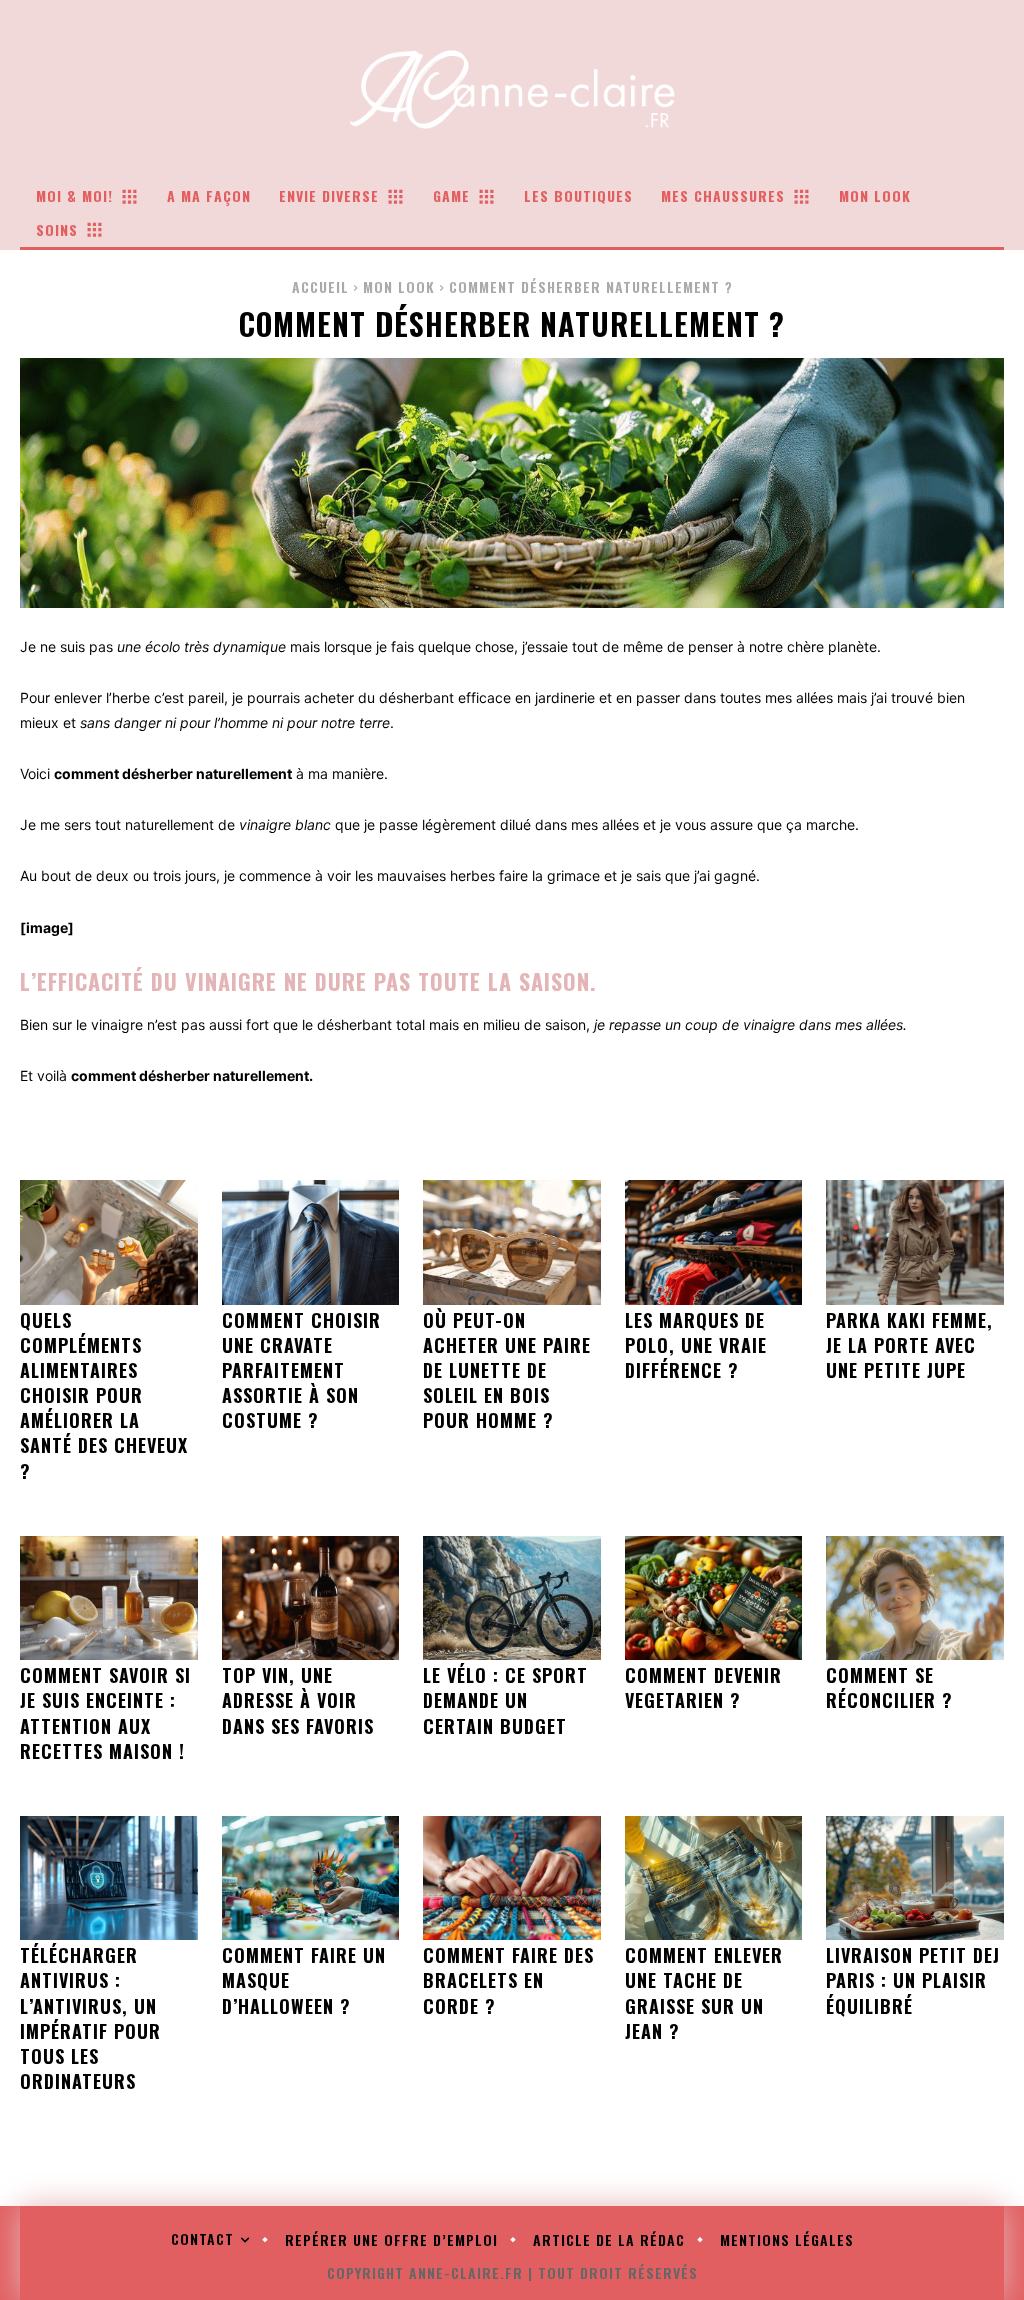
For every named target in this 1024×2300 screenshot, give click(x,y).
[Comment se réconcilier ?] (915, 1598)
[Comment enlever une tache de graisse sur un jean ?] (714, 1878)
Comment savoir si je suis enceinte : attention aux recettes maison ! (105, 1713)
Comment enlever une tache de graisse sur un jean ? (704, 1993)
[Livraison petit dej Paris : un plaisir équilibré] (915, 1878)
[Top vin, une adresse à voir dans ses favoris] (311, 1598)
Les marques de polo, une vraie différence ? (696, 1345)
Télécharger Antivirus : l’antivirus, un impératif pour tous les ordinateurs (90, 2018)
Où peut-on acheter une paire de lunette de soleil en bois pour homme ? (507, 1370)
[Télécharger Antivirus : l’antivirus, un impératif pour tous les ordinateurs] (109, 1878)
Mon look (399, 286)
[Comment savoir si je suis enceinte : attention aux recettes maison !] (109, 1598)
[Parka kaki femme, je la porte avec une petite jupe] (915, 1242)
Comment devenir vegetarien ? (703, 1687)
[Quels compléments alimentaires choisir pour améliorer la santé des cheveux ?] (109, 1242)
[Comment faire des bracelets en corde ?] (512, 1878)
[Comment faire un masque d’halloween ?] (311, 1878)
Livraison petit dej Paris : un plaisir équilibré (913, 1980)
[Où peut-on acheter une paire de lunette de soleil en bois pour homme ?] (512, 1242)
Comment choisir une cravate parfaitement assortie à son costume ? (301, 1370)
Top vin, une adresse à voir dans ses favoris (298, 1700)
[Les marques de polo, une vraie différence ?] (714, 1242)
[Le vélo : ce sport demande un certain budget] (512, 1598)
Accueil (320, 286)
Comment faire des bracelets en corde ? (508, 1980)
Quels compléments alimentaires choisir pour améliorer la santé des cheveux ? (104, 1395)
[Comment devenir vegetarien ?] (714, 1598)
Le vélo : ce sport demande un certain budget (505, 1700)
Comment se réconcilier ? (889, 1687)
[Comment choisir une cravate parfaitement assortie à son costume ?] (311, 1242)
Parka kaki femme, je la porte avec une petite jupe (909, 1345)
